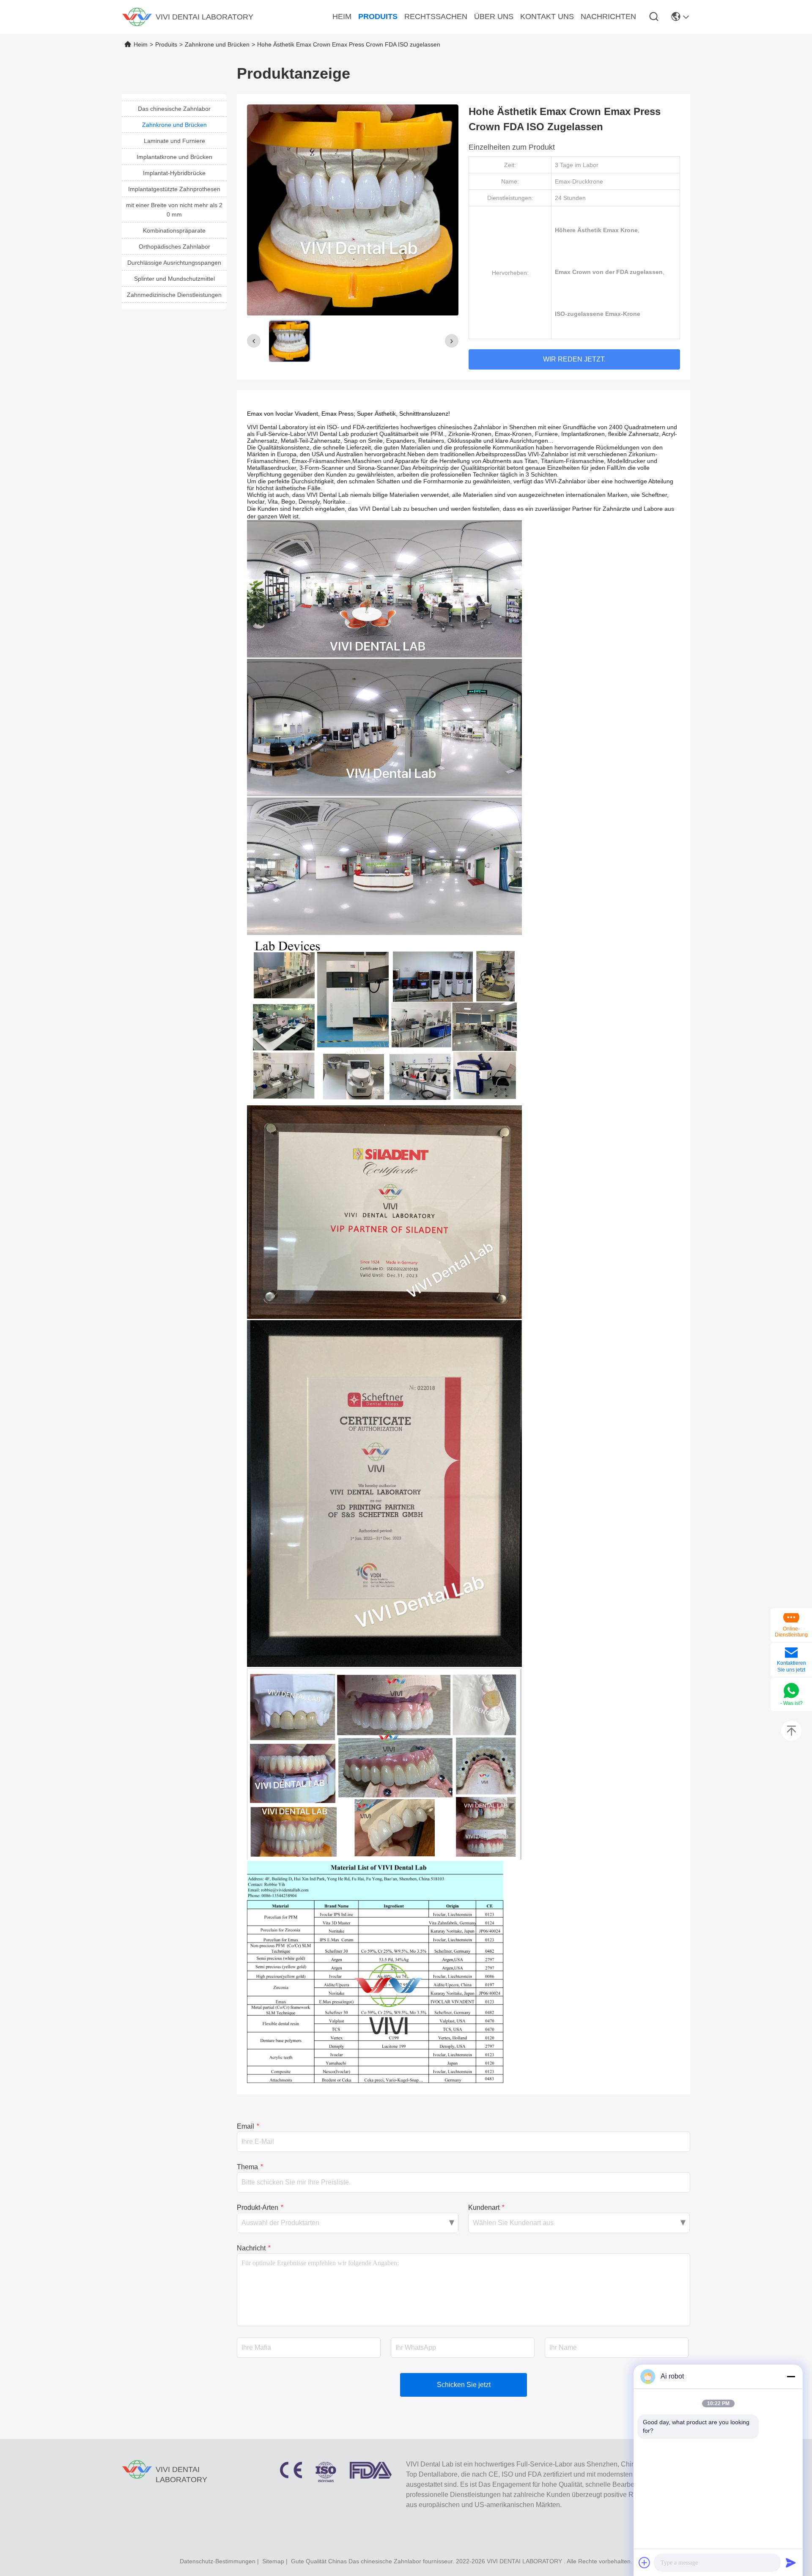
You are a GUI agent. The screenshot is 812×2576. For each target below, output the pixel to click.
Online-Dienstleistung (791, 1632)
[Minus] (791, 2376)
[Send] (791, 2562)
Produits (166, 44)
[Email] (791, 1653)
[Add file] (645, 2562)
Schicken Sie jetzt (464, 2385)
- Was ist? (791, 1703)
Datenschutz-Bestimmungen (218, 2561)
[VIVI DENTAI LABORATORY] (137, 17)
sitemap (273, 2561)
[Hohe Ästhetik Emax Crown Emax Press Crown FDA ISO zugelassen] (353, 210)
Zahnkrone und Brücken (217, 44)
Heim (141, 44)
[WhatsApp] (791, 1691)
